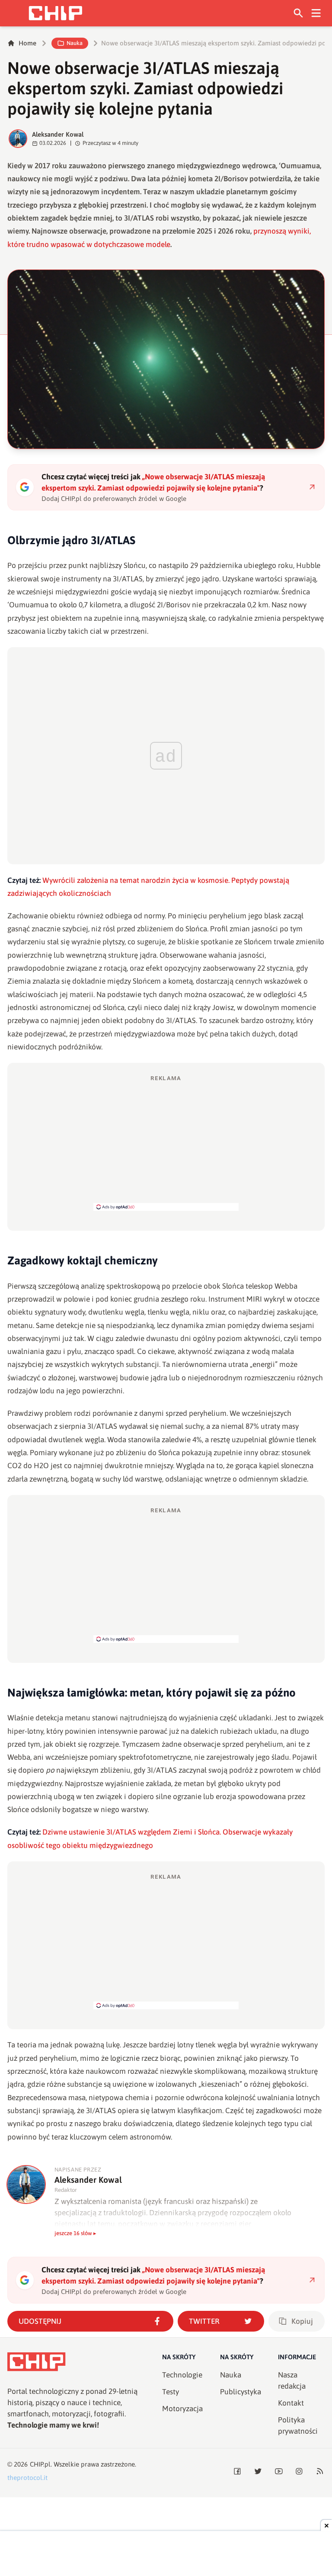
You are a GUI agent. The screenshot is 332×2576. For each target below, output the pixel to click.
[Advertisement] (166, 1142)
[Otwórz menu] (316, 13)
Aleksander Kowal (58, 134)
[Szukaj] (298, 13)
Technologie (182, 2375)
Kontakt (291, 2403)
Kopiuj (302, 2321)
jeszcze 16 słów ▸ (75, 2233)
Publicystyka (241, 2392)
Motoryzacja (182, 2409)
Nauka (75, 43)
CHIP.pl (40, 2464)
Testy (171, 2392)
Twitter (204, 2321)
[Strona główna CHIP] (55, 13)
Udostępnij (40, 2321)
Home (27, 43)
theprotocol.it (27, 2478)
